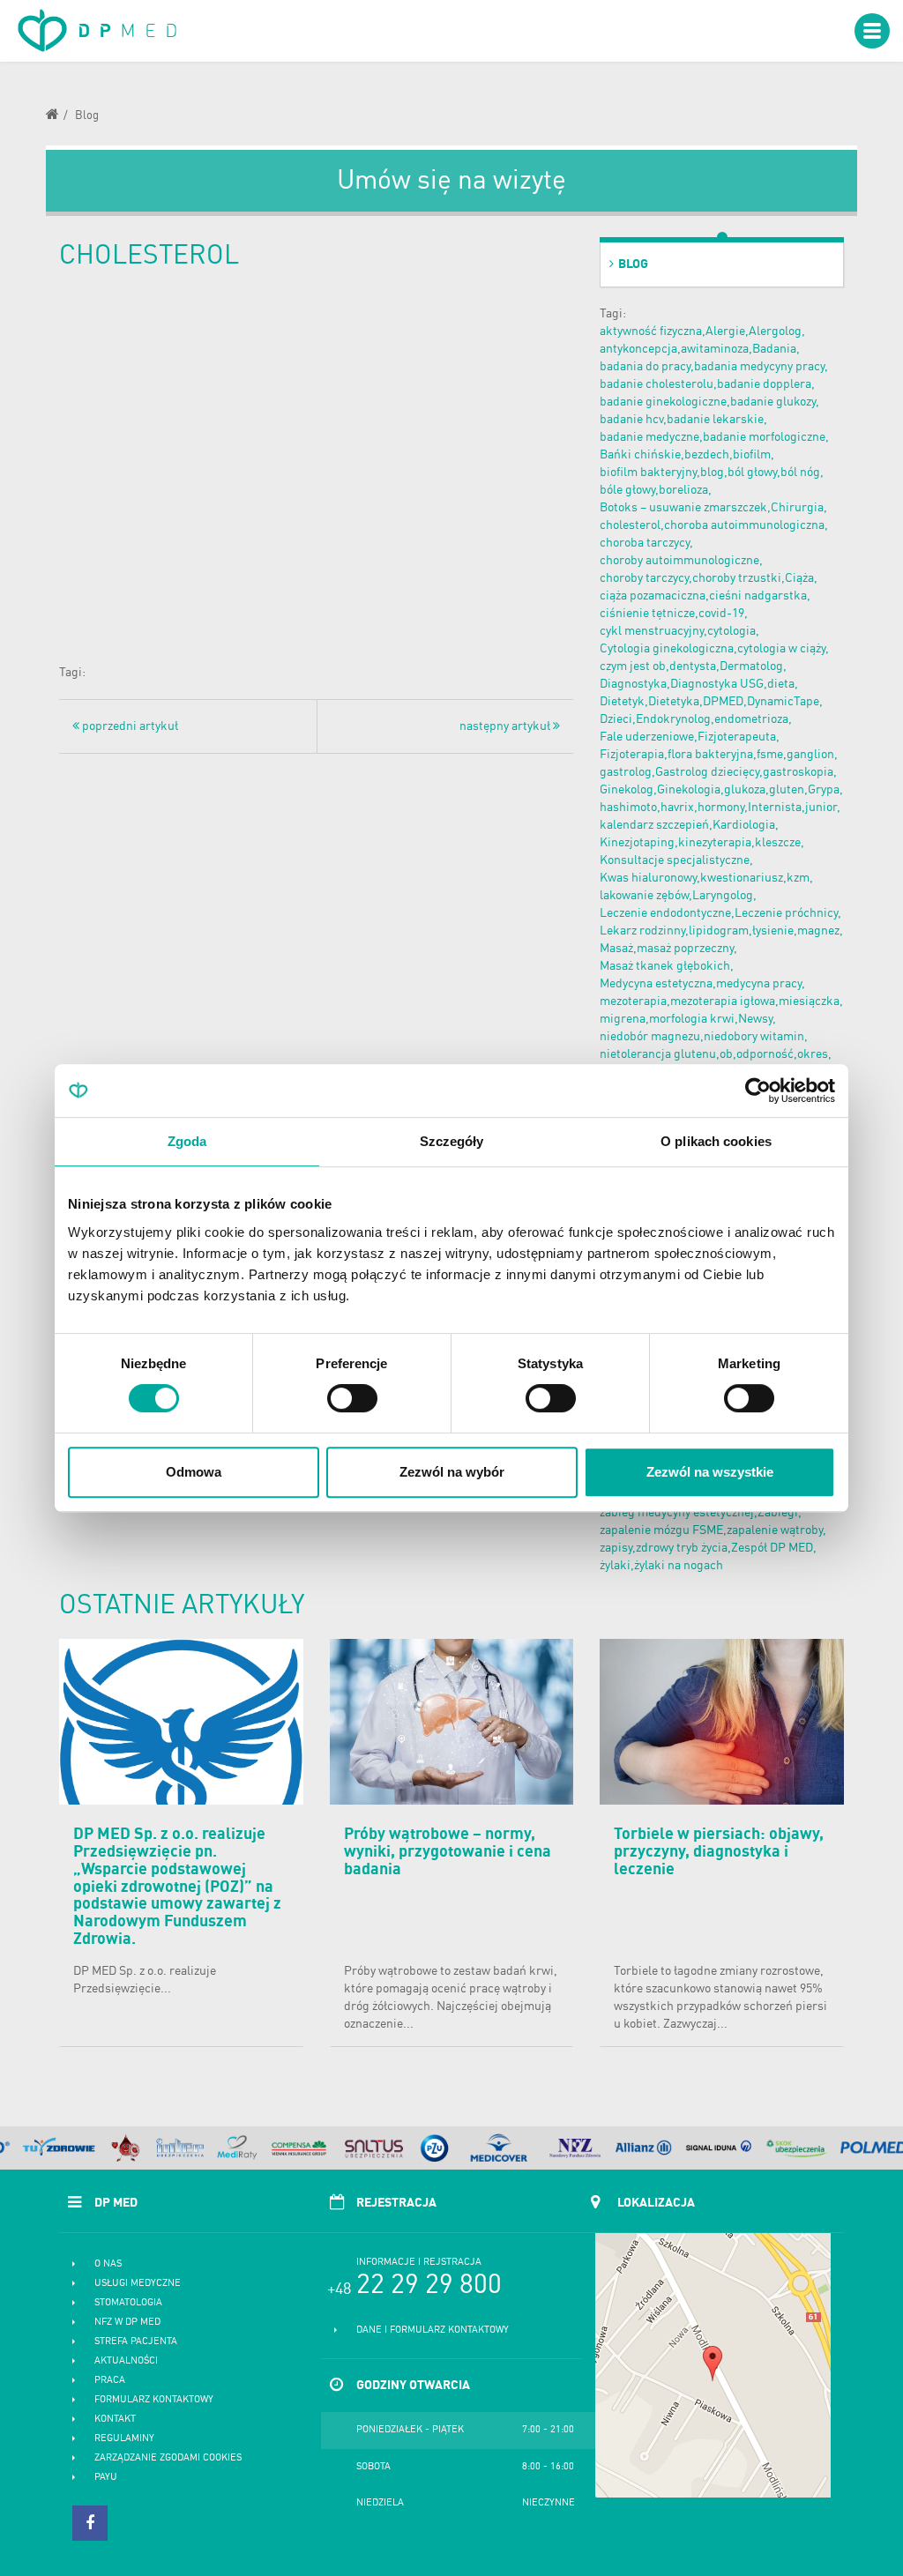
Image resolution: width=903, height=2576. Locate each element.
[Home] (59, 117)
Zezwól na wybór (452, 1472)
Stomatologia (128, 2303)
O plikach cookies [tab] (716, 1141)
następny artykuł (506, 726)
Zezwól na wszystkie (710, 1472)
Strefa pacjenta (136, 2342)
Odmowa (194, 1472)
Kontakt (115, 2420)
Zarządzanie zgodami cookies (168, 2458)
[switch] (352, 1398)
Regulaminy (124, 2439)
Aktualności (126, 2361)
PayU (106, 2478)
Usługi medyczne (138, 2284)
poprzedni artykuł (129, 726)
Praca (110, 2381)
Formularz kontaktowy (154, 2400)
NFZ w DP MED (127, 2323)
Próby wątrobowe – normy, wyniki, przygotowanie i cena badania (448, 1852)
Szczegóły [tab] (452, 1141)
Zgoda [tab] (187, 1141)
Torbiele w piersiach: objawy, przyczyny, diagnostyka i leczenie (719, 1852)
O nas (108, 2264)
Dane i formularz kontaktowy (433, 2330)
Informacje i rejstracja (419, 2263)
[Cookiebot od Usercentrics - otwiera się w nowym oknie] (758, 1091)
